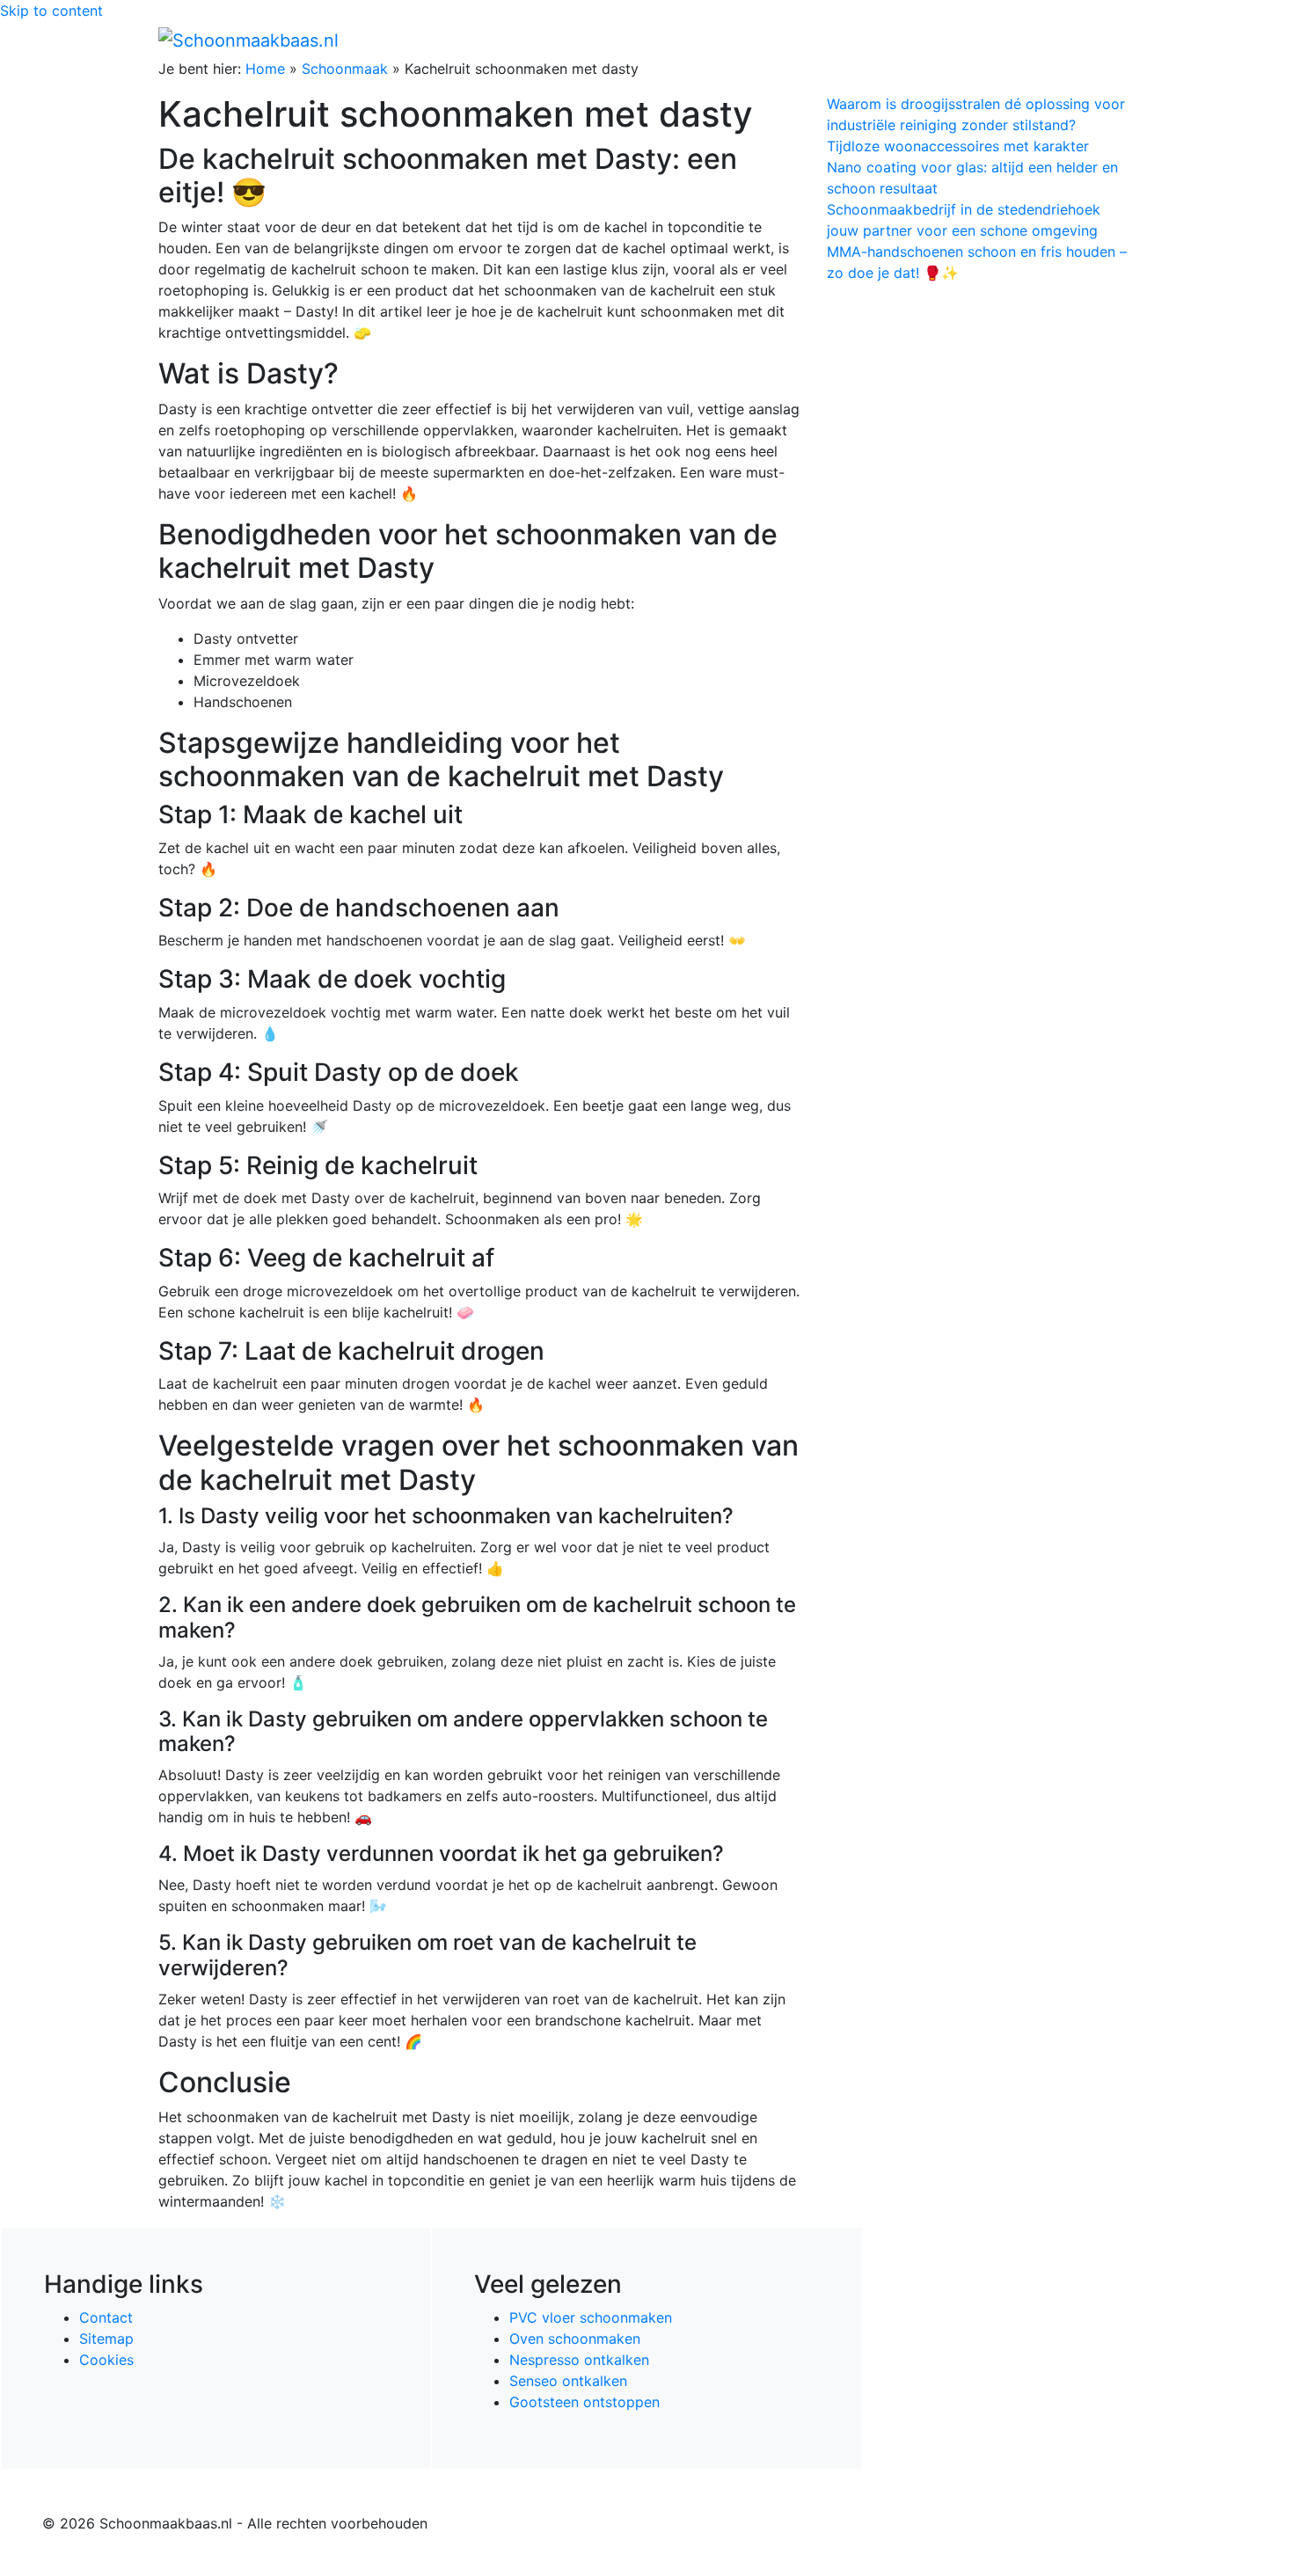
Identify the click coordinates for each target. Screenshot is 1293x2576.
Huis (867, 40)
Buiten (816, 40)
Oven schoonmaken (575, 2339)
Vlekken (1059, 40)
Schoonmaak (345, 69)
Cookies (106, 2360)
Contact (106, 2317)
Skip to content (51, 11)
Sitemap (106, 2339)
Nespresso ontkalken (579, 2360)
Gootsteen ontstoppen (584, 2402)
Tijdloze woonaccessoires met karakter (958, 146)
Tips (1114, 40)
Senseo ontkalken (568, 2381)
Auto (924, 40)
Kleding (981, 40)
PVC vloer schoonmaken (591, 2317)
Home (761, 40)
